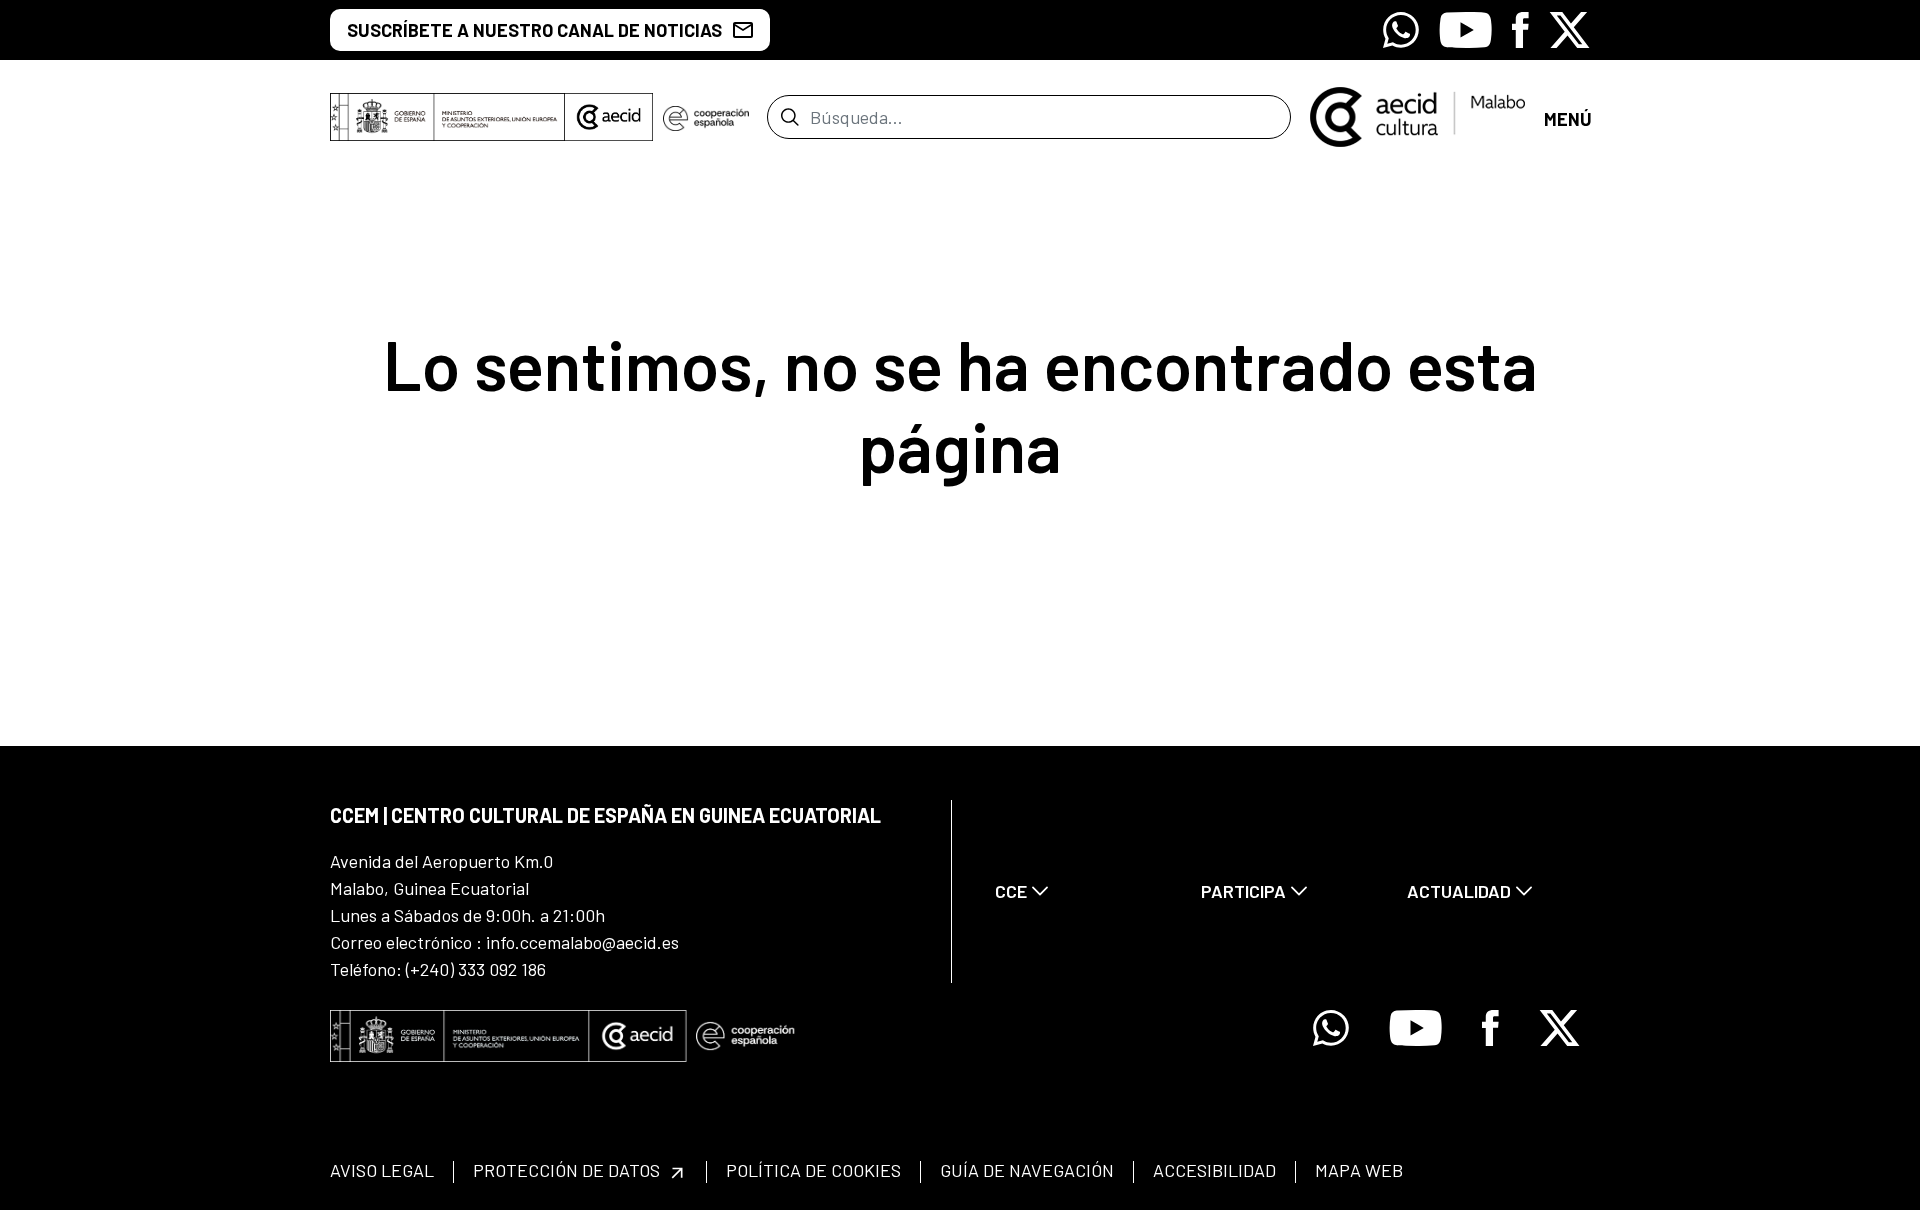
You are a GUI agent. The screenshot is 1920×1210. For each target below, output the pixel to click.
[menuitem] (1081, 891)
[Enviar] (789, 117)
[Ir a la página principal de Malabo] (1417, 115)
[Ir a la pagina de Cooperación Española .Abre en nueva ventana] (706, 117)
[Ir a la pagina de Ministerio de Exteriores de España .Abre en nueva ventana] (447, 117)
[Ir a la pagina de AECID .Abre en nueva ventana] (609, 117)
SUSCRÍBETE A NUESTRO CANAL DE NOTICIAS (534, 30)
